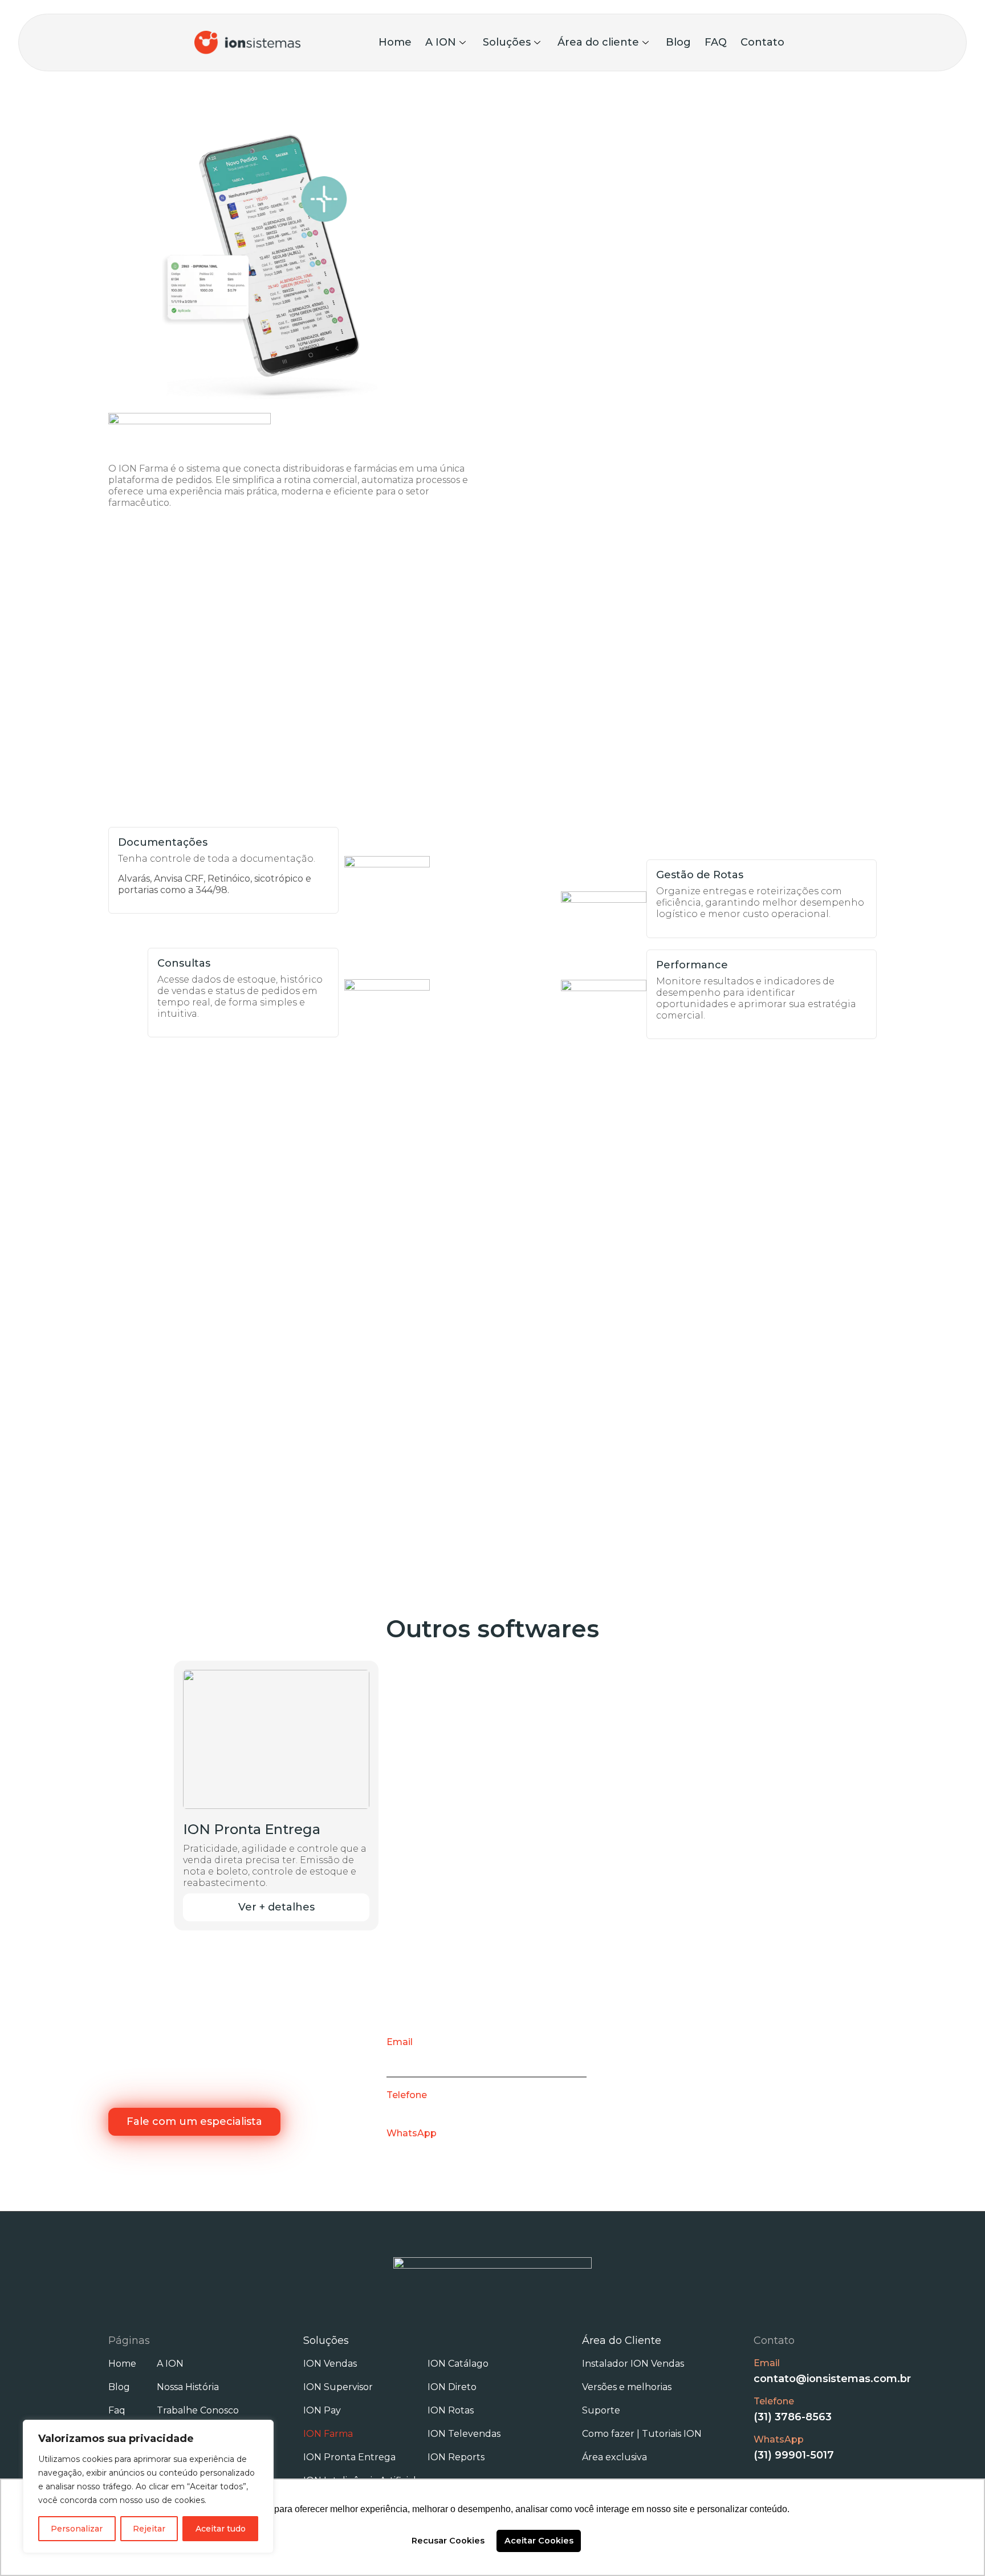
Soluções (507, 42)
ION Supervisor (338, 2387)
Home (395, 42)
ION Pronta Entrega (349, 2457)
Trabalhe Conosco (198, 2410)
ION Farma (328, 2434)
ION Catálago (458, 2364)
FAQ (716, 42)
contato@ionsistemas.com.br (465, 2058)
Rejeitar (149, 2529)
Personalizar (77, 2529)
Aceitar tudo (221, 2529)
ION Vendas (330, 2364)
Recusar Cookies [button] (448, 2541)
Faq (117, 2410)
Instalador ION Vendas (633, 2364)
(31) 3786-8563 (426, 2111)
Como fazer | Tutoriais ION (642, 2434)
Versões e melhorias (627, 2387)
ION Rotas (451, 2410)
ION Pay (322, 2410)
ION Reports (456, 2457)
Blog (678, 42)
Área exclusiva (614, 2457)
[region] (148, 2486)
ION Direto (452, 2387)
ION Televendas (464, 2434)
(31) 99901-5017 (427, 2149)
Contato (762, 42)
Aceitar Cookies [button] (539, 2541)
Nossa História (188, 2387)
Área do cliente (598, 42)
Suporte (601, 2410)
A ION (441, 42)
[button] (276, 1907)
